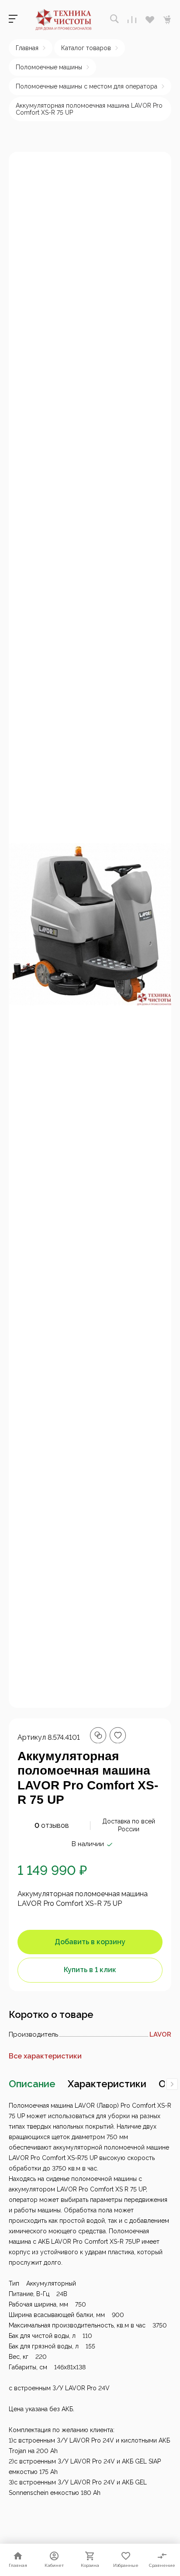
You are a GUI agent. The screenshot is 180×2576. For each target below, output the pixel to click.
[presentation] (172, 2084)
